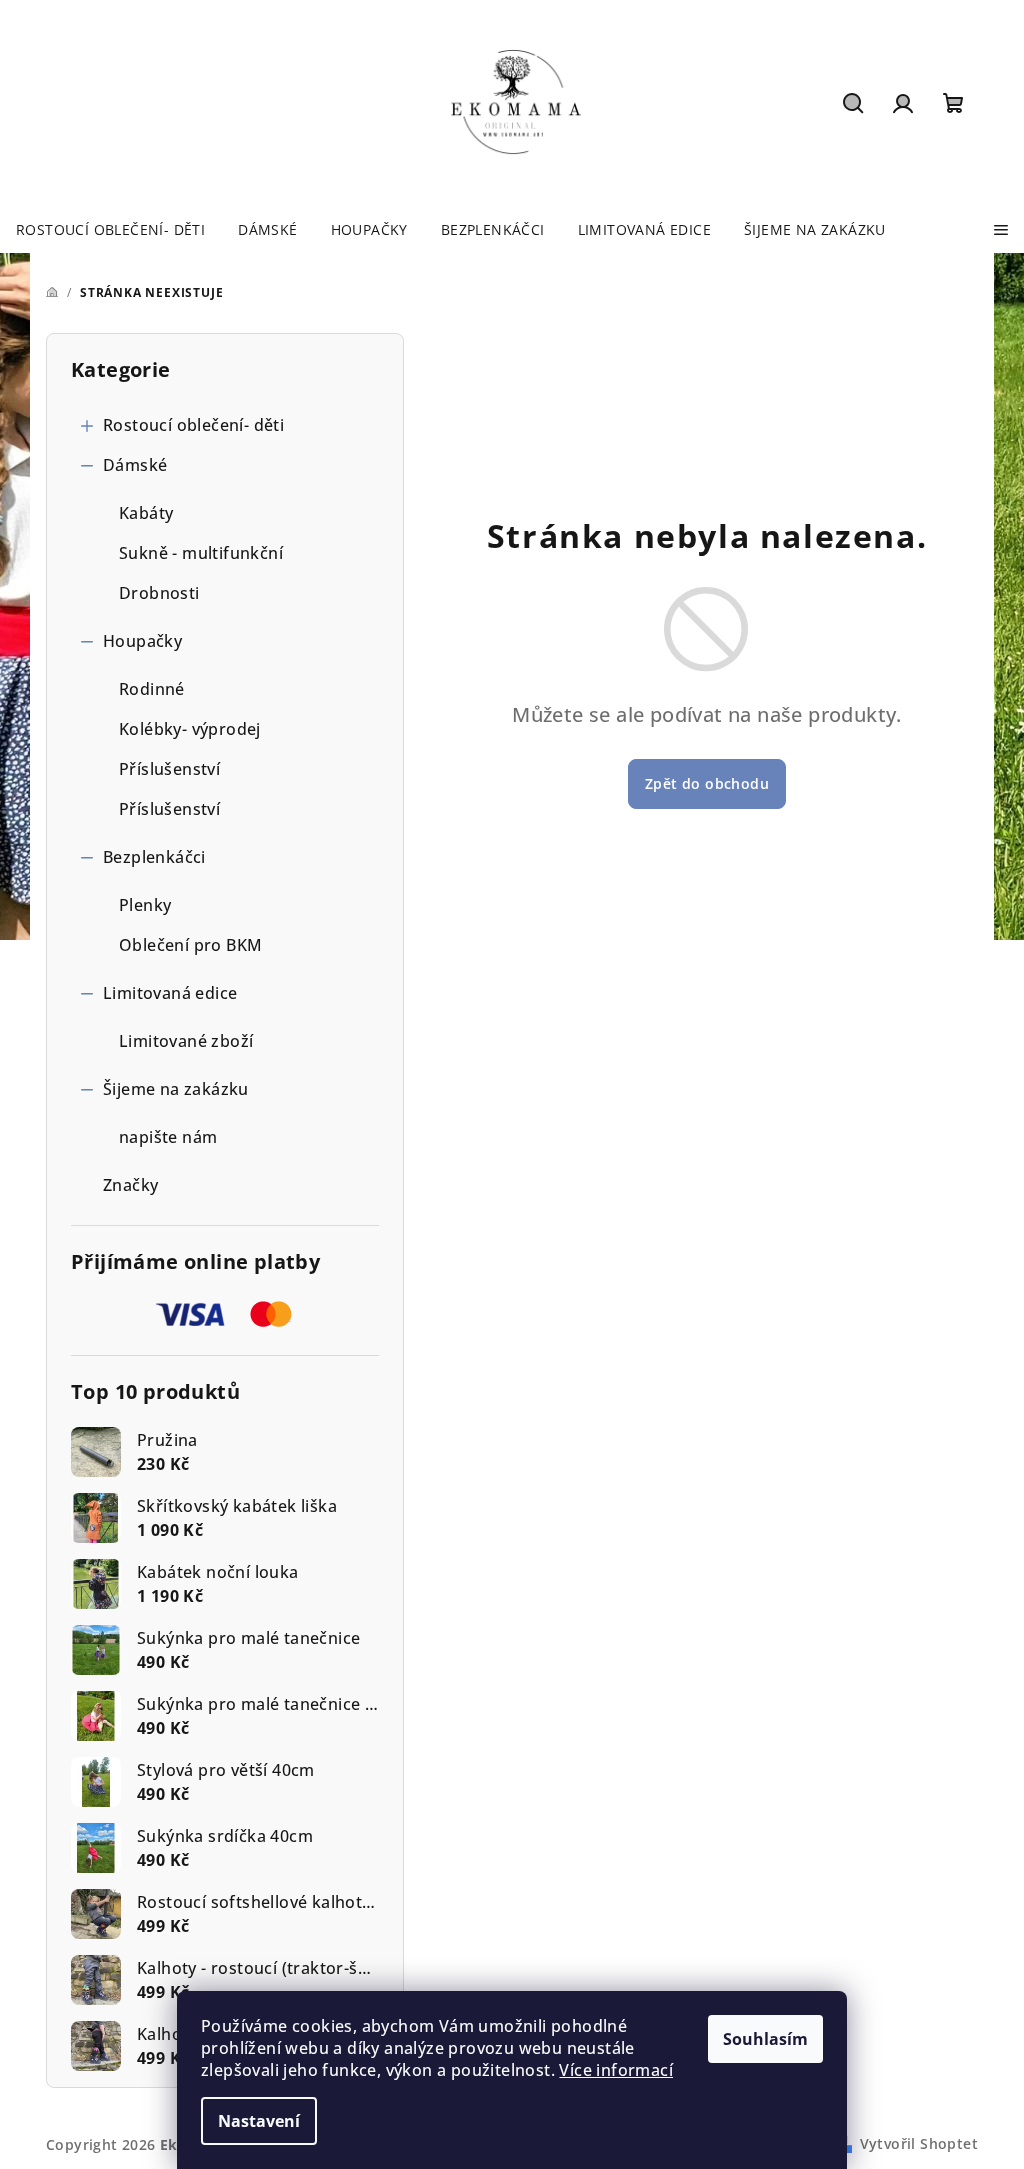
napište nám (168, 1137)
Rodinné (152, 689)
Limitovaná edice (170, 993)
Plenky (145, 905)
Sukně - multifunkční (201, 553)
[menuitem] (110, 230)
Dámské (135, 465)
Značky (130, 1185)
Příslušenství (169, 769)
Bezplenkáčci (154, 857)
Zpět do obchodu (707, 783)
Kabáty (146, 513)
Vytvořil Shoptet (919, 2143)
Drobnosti (159, 593)
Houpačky (142, 641)
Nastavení (259, 2121)
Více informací (616, 2070)
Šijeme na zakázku (176, 1089)
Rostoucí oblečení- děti (193, 425)
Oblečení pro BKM (190, 945)
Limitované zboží (186, 1041)
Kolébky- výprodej (190, 729)
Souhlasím (765, 2039)
